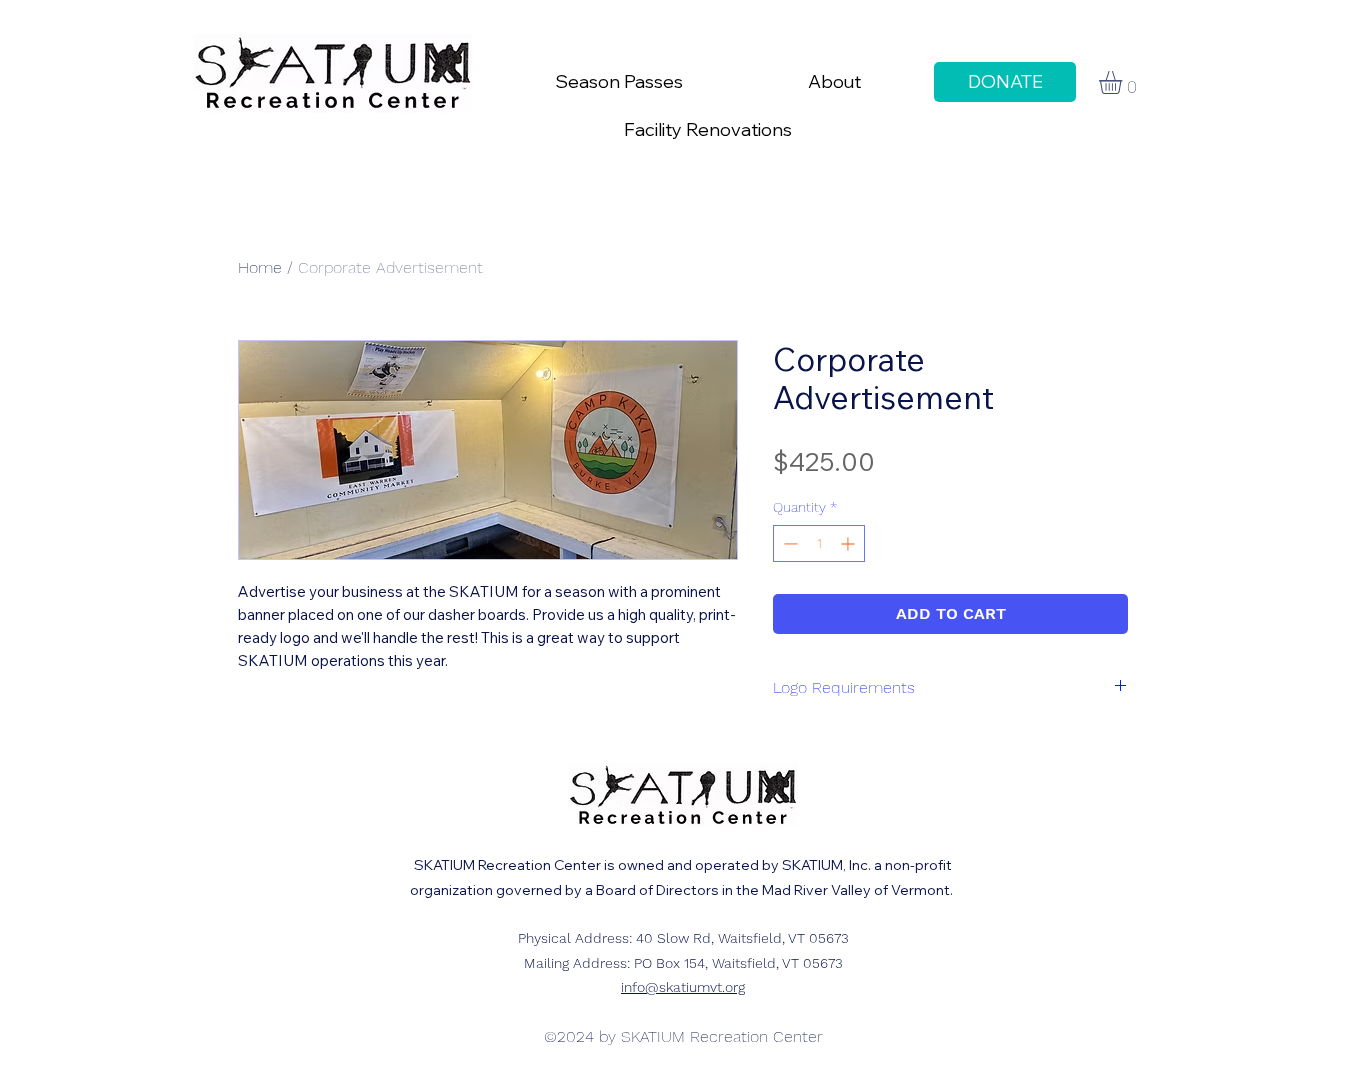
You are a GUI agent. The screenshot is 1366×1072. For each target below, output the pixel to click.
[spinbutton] (819, 543)
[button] (1124, 82)
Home (260, 267)
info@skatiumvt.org (683, 987)
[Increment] (849, 543)
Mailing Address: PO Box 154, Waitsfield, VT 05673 (683, 963)
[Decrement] (788, 543)
